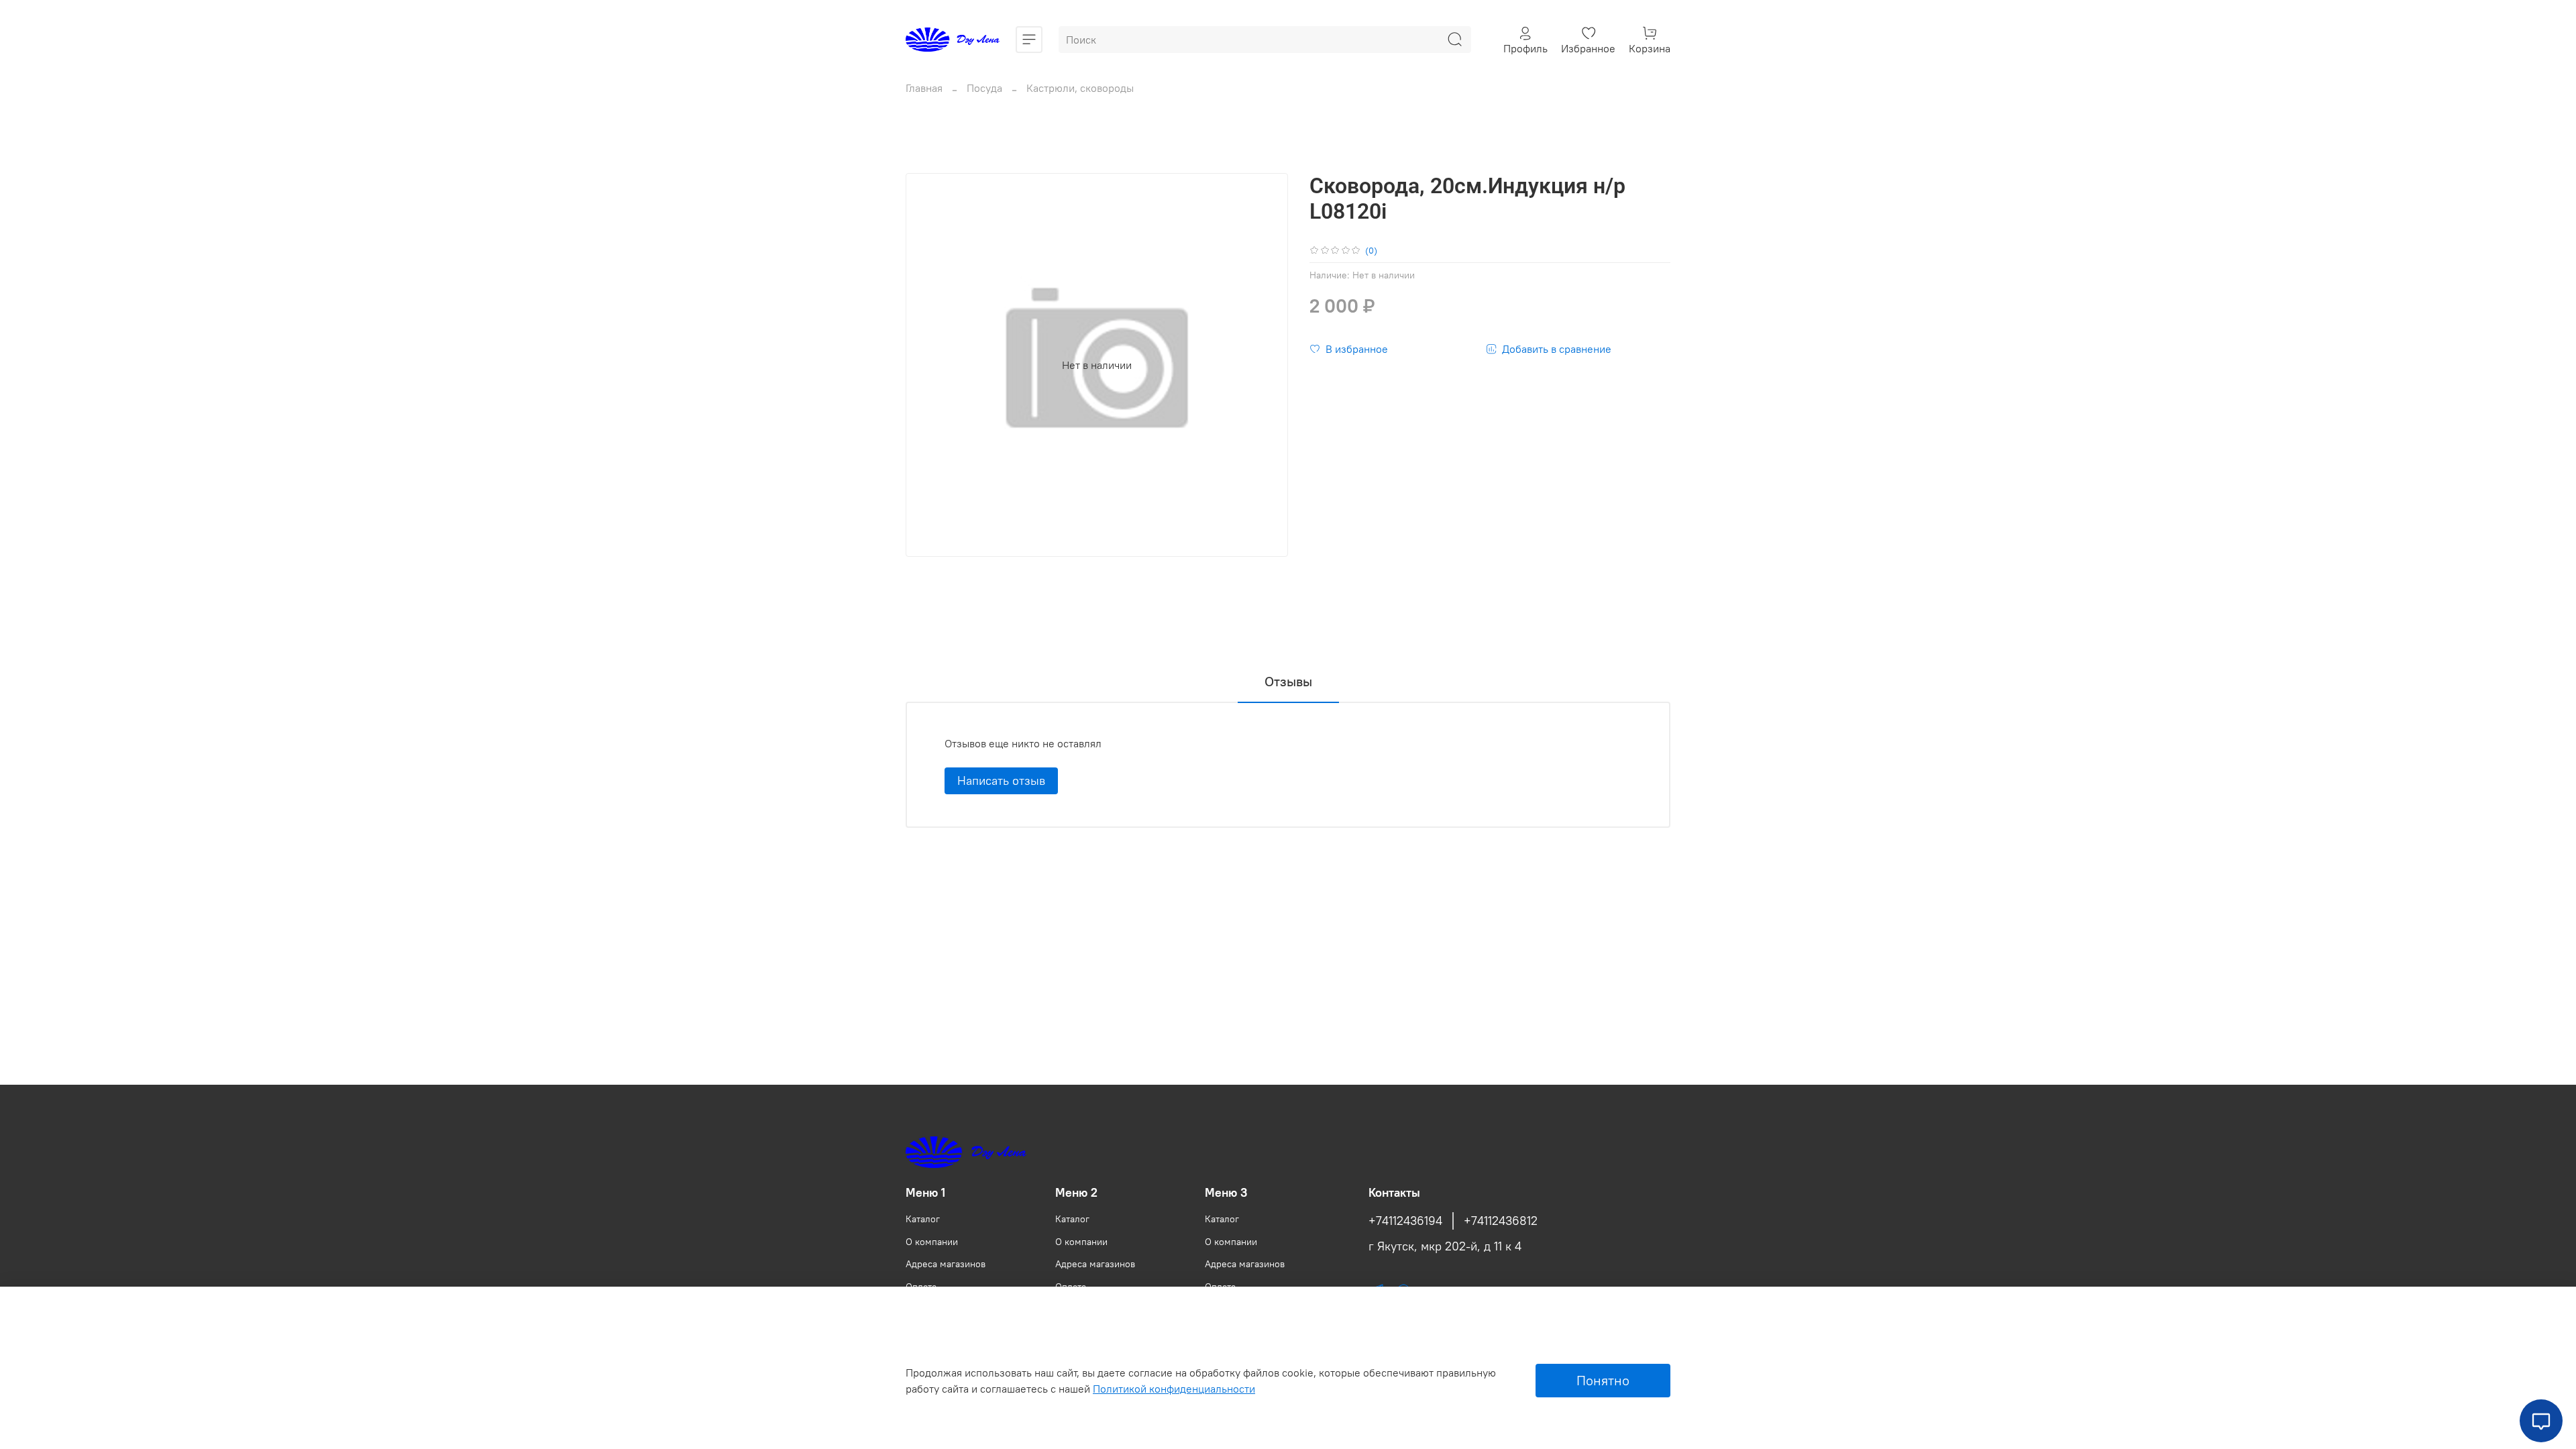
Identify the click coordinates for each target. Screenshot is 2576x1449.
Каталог (923, 1219)
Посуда (984, 88)
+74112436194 (1405, 1221)
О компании (932, 1242)
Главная (924, 88)
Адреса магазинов (946, 1264)
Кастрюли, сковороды (1080, 88)
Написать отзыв (1001, 781)
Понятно (1603, 1380)
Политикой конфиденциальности (1174, 1389)
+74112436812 (1501, 1221)
